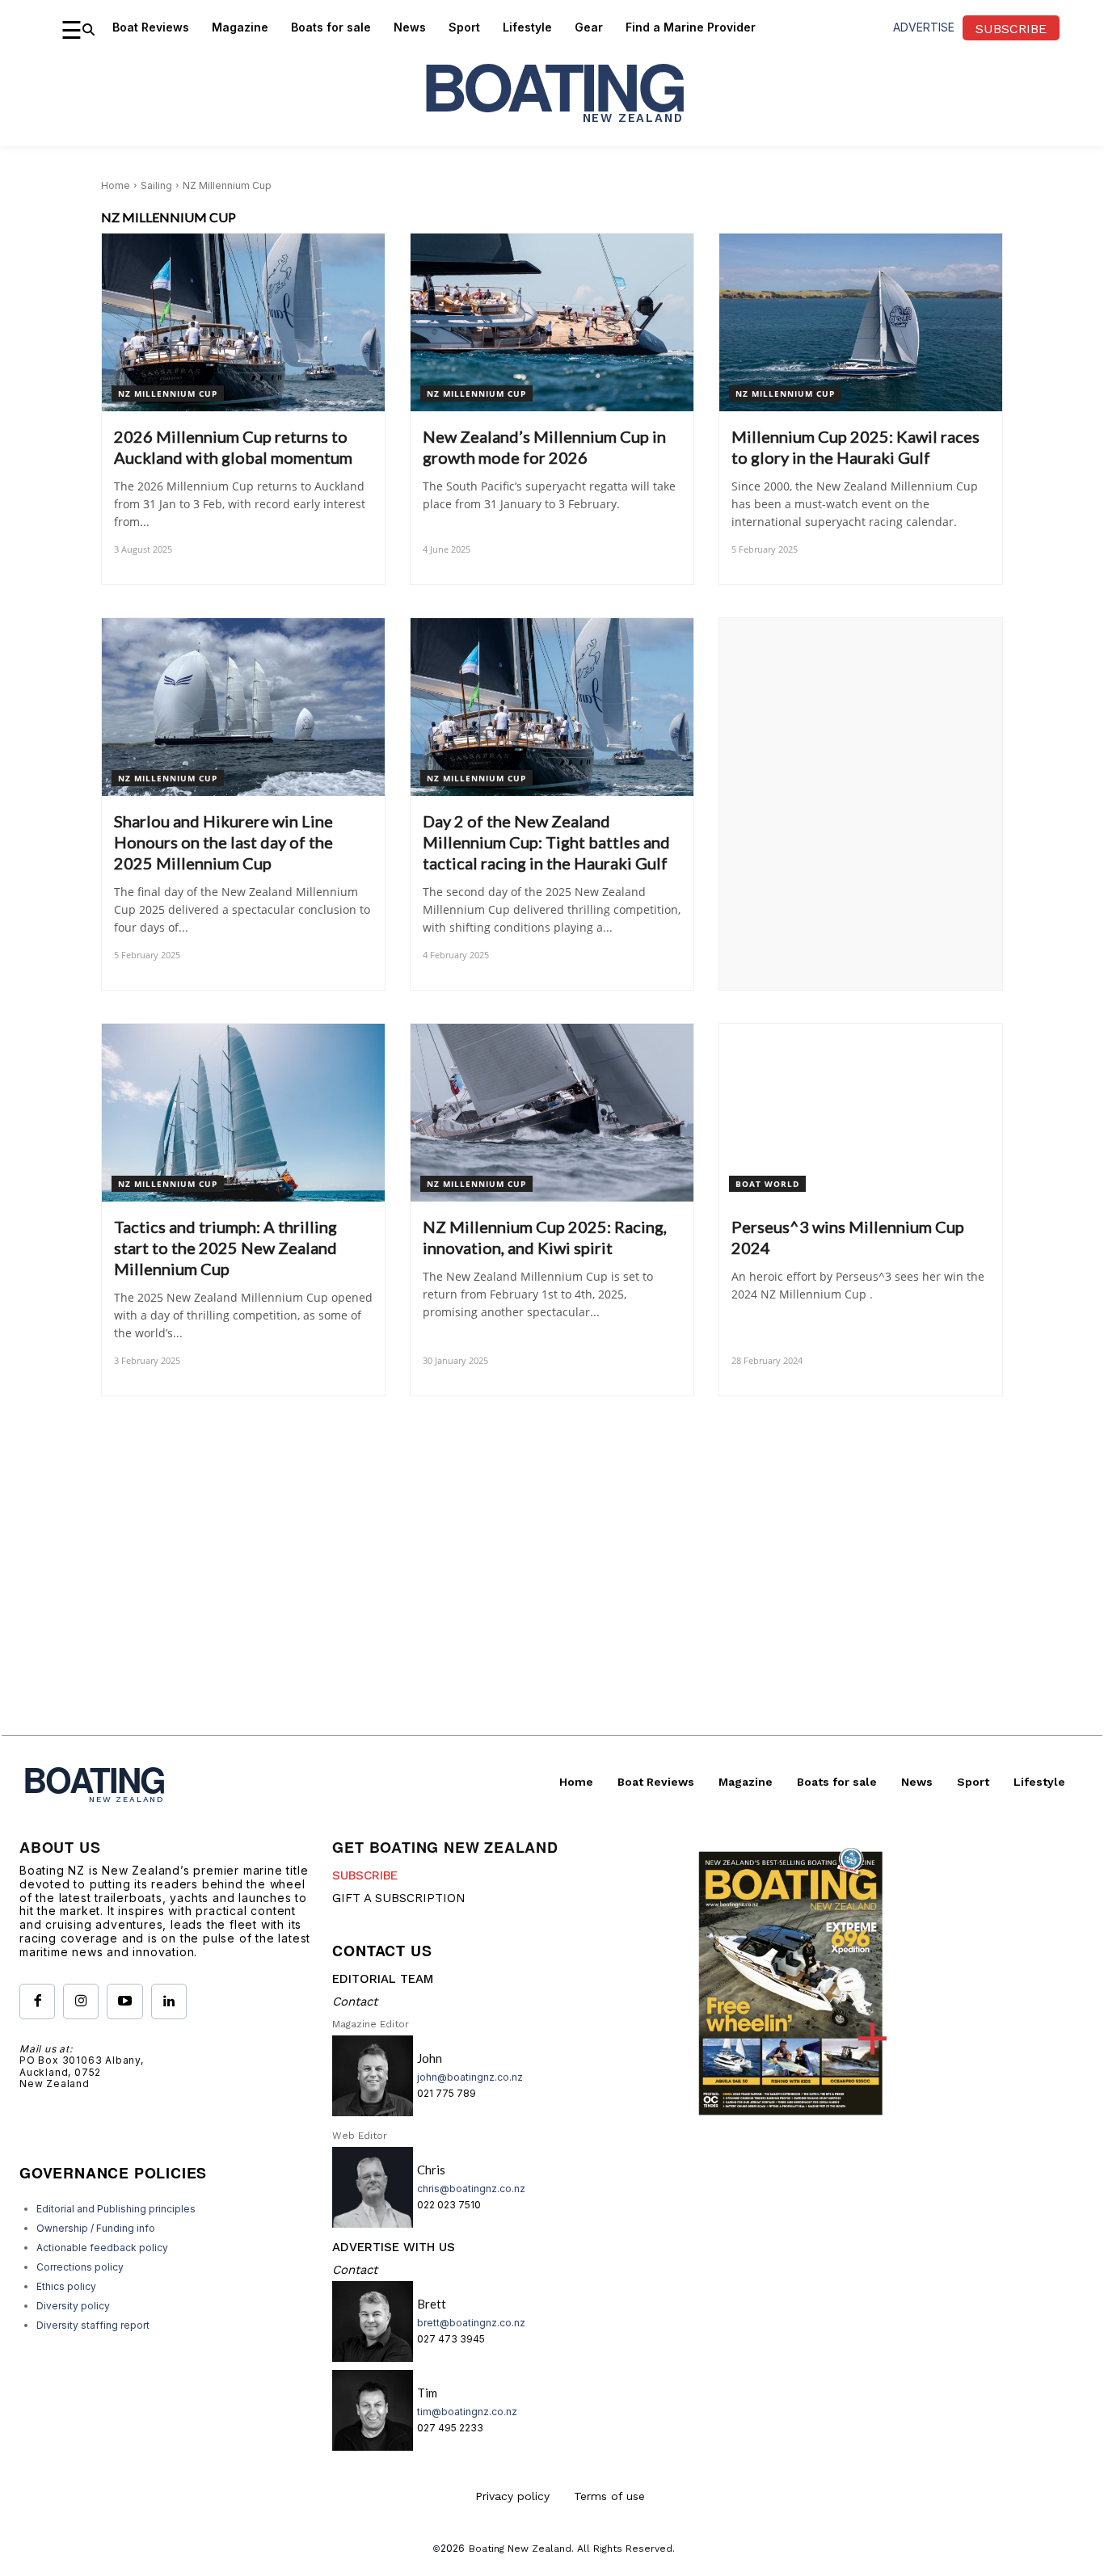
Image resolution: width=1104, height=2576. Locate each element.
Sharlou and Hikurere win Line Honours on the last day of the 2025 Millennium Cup (223, 842)
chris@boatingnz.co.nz (471, 2189)
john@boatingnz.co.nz (470, 2077)
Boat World (767, 1184)
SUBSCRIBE (365, 1875)
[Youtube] (124, 2001)
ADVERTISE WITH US (394, 2247)
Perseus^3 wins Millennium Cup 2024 (848, 1237)
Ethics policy (66, 2286)
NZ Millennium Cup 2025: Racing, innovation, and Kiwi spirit (545, 1237)
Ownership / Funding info (96, 2228)
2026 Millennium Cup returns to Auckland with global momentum (233, 447)
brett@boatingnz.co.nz (471, 2323)
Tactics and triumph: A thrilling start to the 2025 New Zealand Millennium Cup (225, 1248)
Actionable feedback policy (102, 2248)
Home (116, 185)
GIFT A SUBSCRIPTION (399, 1898)
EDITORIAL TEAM (383, 1979)
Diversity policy (73, 2306)
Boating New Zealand (520, 2549)
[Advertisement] (552, 1622)
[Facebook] (37, 2001)
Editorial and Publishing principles (116, 2209)
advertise (924, 27)
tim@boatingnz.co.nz (467, 2412)
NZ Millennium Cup (168, 394)
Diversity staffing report (93, 2325)
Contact (355, 2001)
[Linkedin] (169, 2001)
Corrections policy (80, 2267)
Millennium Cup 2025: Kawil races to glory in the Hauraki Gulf (855, 447)
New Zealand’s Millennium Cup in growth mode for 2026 (544, 447)
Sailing (156, 185)
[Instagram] (81, 2001)
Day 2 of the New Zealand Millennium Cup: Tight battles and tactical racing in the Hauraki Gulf (546, 842)
